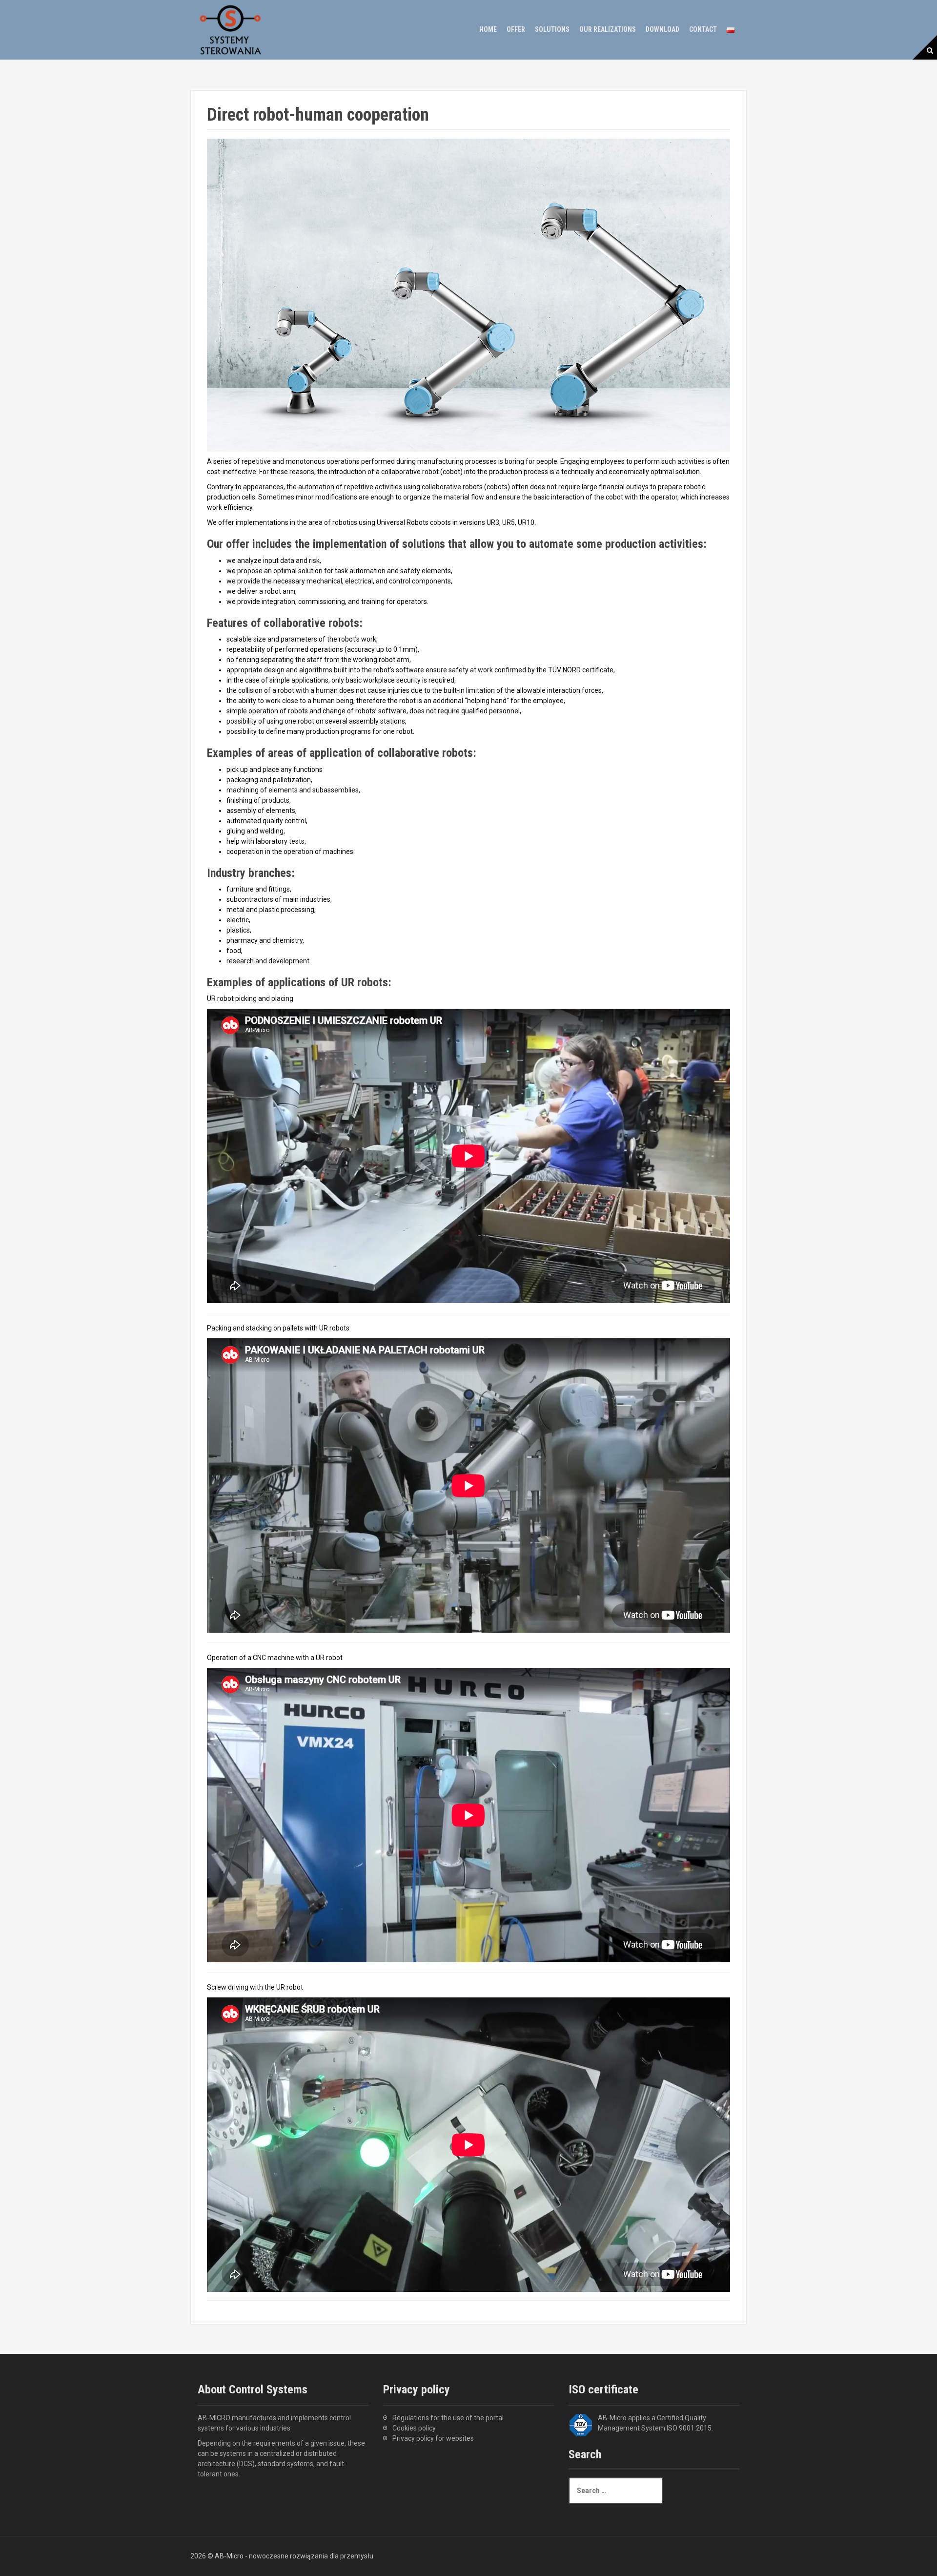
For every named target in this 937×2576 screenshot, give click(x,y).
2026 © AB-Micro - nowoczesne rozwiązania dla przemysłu (282, 2556)
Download (662, 29)
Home (488, 29)
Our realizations (608, 29)
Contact (703, 29)
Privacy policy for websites (433, 2438)
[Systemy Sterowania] (231, 29)
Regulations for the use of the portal (448, 2418)
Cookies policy (414, 2428)
